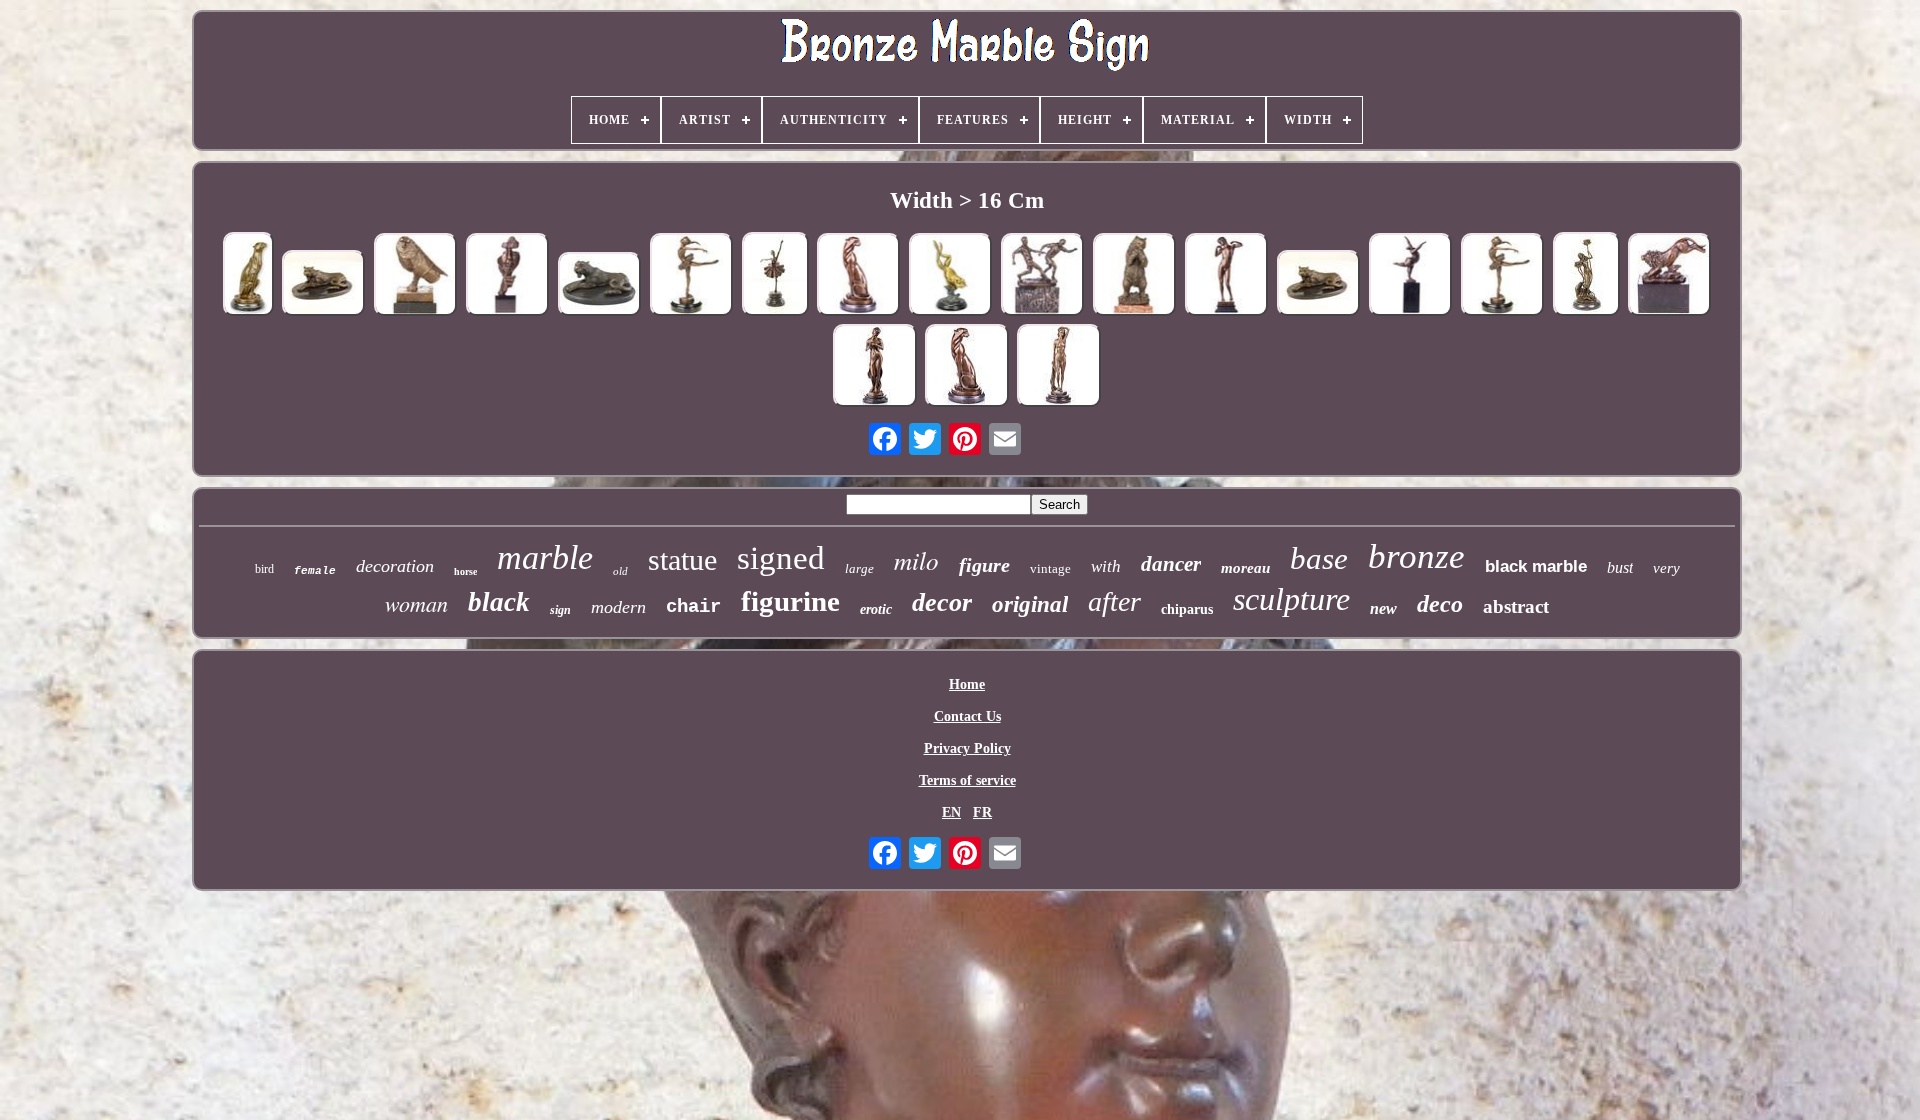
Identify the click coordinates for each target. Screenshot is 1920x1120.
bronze (1416, 556)
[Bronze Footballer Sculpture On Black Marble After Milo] (1043, 276)
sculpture (1291, 599)
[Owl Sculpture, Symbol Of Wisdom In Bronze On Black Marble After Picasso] (416, 276)
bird (264, 569)
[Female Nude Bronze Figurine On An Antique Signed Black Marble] (1059, 367)
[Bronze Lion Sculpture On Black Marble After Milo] (1670, 276)
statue (682, 559)
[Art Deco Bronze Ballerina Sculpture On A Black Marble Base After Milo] (692, 276)
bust (1620, 567)
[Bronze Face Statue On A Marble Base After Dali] (508, 276)
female (315, 571)
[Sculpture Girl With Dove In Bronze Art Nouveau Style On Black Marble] (875, 367)
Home (967, 684)
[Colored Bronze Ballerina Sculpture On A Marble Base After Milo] (775, 276)
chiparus (1187, 609)
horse (465, 571)
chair (693, 607)
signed (781, 558)
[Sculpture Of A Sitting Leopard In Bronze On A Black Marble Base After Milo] (1319, 284)
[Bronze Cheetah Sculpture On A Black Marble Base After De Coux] (248, 276)
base (1319, 558)
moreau (1245, 568)
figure (984, 565)
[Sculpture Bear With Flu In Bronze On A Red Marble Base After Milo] (1135, 276)
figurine (790, 601)
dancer (1171, 564)
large (859, 568)
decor (942, 602)
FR (982, 812)
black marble (1536, 566)
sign (560, 610)
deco (1440, 604)
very (1666, 568)
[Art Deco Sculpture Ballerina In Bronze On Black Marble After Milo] (1503, 276)
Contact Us (967, 716)
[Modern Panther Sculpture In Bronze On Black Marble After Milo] (967, 367)
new (1383, 608)
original (1030, 604)
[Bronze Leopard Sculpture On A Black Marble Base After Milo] (324, 284)
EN (951, 812)
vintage (1050, 568)
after (1114, 601)
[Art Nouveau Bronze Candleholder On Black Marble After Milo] (1586, 276)
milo (916, 560)
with (1106, 566)
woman (416, 603)
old (620, 571)
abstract (1516, 606)
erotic (876, 609)
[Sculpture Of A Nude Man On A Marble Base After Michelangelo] (1227, 276)
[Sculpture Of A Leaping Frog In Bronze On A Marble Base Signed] (951, 276)
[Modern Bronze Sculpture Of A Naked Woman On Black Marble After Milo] (1411, 276)
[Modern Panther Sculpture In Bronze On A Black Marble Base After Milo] (859, 276)
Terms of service (967, 780)
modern (618, 607)
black (499, 602)
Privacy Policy (967, 748)
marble (545, 557)
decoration (395, 566)
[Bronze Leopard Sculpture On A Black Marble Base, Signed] (600, 285)
